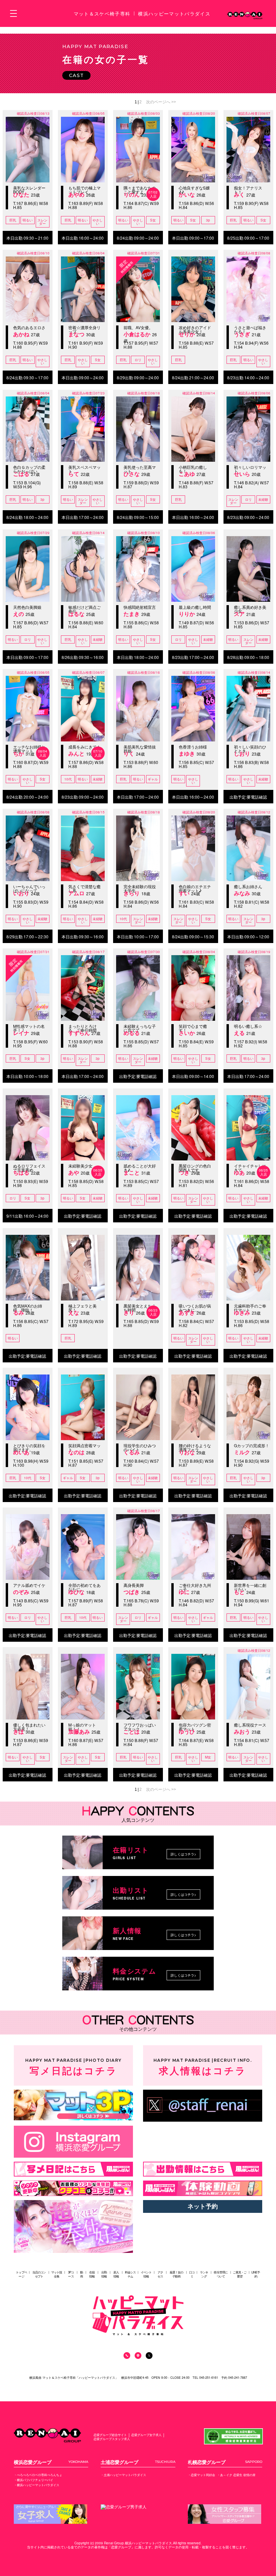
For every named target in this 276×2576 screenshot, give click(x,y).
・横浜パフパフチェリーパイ (33, 2480)
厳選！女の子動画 (177, 2274)
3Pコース (71, 2274)
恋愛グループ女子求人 (146, 2435)
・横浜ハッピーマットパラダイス (37, 2485)
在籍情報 (92, 2274)
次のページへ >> (161, 102)
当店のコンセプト (39, 2274)
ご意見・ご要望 (240, 2274)
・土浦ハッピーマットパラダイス (123, 2475)
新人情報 (116, 2274)
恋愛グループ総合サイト (110, 2435)
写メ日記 (73, 2067)
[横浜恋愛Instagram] (73, 2142)
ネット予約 (203, 2206)
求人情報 (203, 2067)
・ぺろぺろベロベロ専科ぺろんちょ (38, 2475)
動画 (81, 2274)
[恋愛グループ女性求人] (50, 2514)
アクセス (160, 2274)
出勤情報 (104, 2274)
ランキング (204, 2274)
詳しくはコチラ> (183, 1854)
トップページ (21, 2274)
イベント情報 (146, 2274)
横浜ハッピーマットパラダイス (174, 13)
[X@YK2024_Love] (203, 2106)
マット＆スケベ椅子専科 (102, 13)
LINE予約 (256, 2274)
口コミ (192, 2274)
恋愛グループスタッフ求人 (112, 2439)
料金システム (130, 2274)
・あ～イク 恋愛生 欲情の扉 (236, 2475)
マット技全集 (57, 2274)
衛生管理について (221, 2274)
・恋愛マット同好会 (201, 2475)
